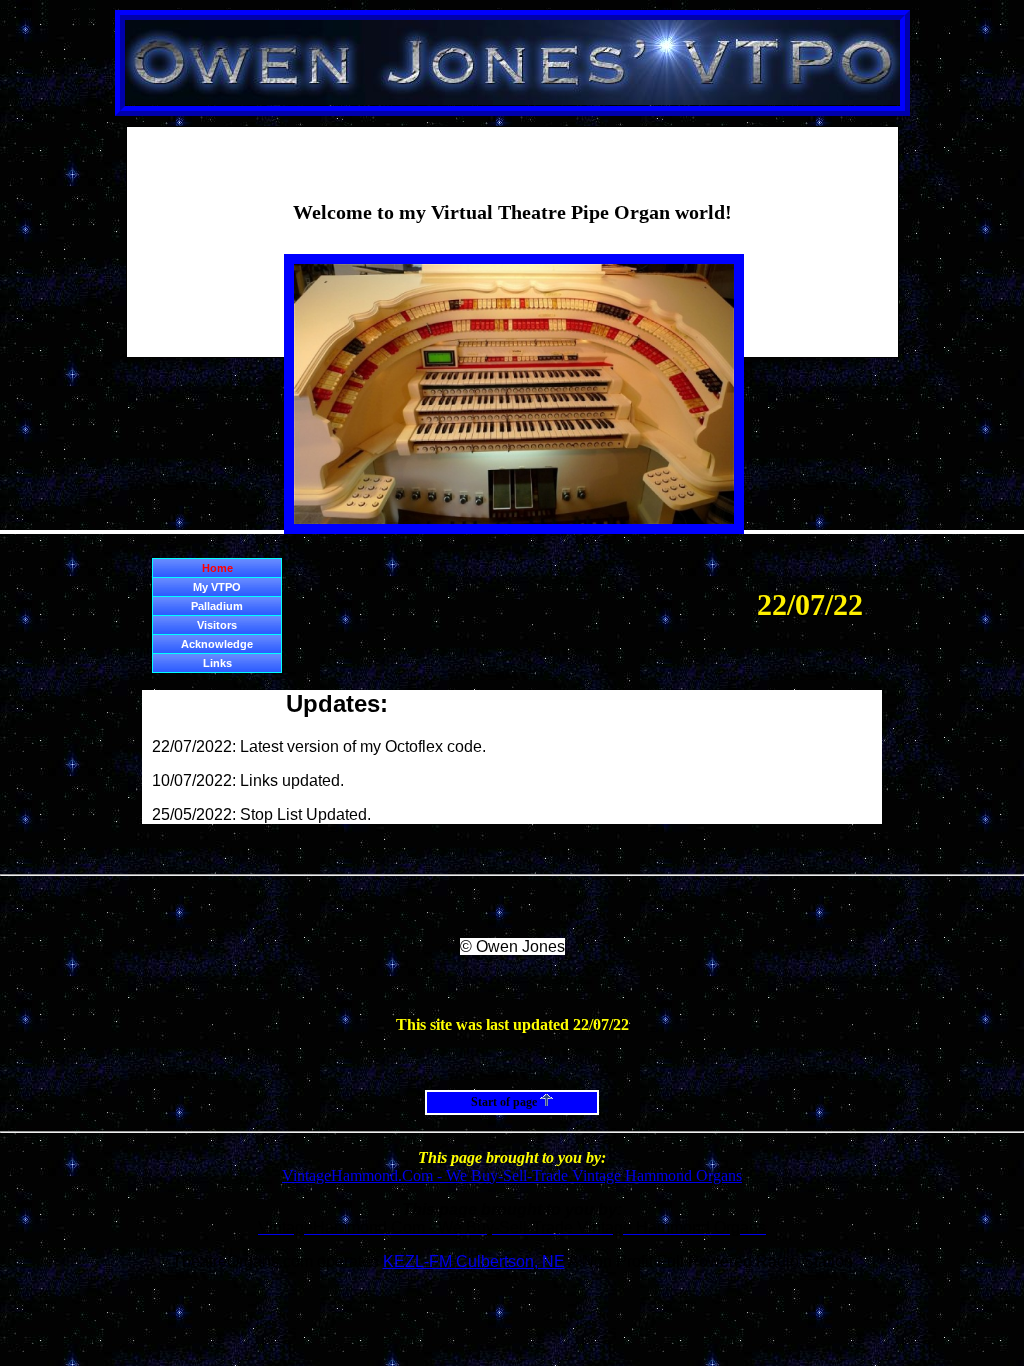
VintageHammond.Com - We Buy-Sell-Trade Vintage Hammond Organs (512, 1175)
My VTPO (217, 587)
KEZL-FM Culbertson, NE (474, 1261)
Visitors (217, 625)
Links (217, 663)
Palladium (217, 606)
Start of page (505, 1102)
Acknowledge (217, 644)
